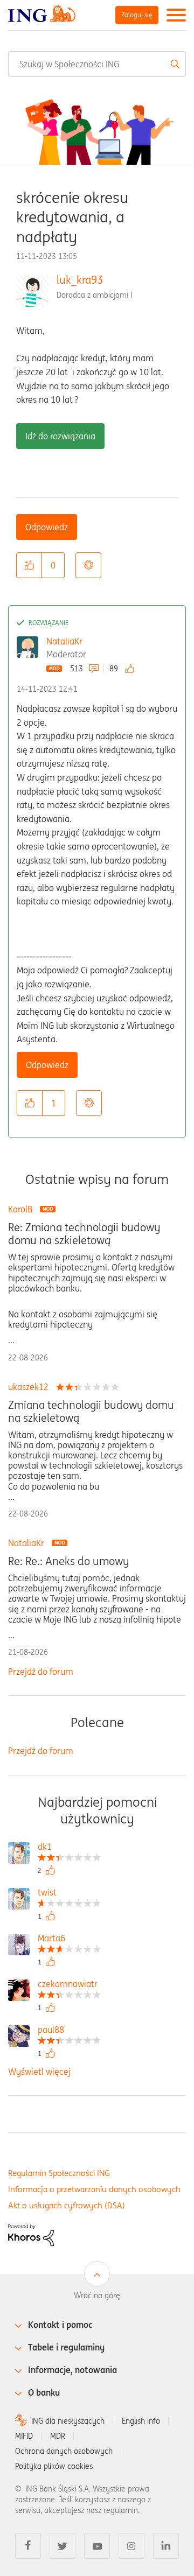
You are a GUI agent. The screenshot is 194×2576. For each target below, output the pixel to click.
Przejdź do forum (41, 1672)
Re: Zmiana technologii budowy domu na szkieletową (84, 1234)
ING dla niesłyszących (68, 2421)
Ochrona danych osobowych (64, 2451)
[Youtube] (97, 2546)
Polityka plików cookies (54, 2466)
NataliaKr (64, 641)
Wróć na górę (97, 2296)
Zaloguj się (137, 15)
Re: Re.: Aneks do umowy (68, 1561)
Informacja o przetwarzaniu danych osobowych (94, 2189)
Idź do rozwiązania (60, 436)
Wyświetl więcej (39, 2072)
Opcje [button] (88, 565)
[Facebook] (28, 2546)
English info (141, 2421)
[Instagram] (131, 2546)
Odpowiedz (47, 527)
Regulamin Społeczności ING (59, 2173)
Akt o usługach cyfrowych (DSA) (67, 2205)
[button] (29, 565)
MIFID (24, 2436)
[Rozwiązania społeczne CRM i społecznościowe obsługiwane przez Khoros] (31, 2234)
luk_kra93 (80, 280)
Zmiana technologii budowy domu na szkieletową (91, 1412)
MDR (58, 2436)
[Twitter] (63, 2546)
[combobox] (97, 64)
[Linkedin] (166, 2546)
